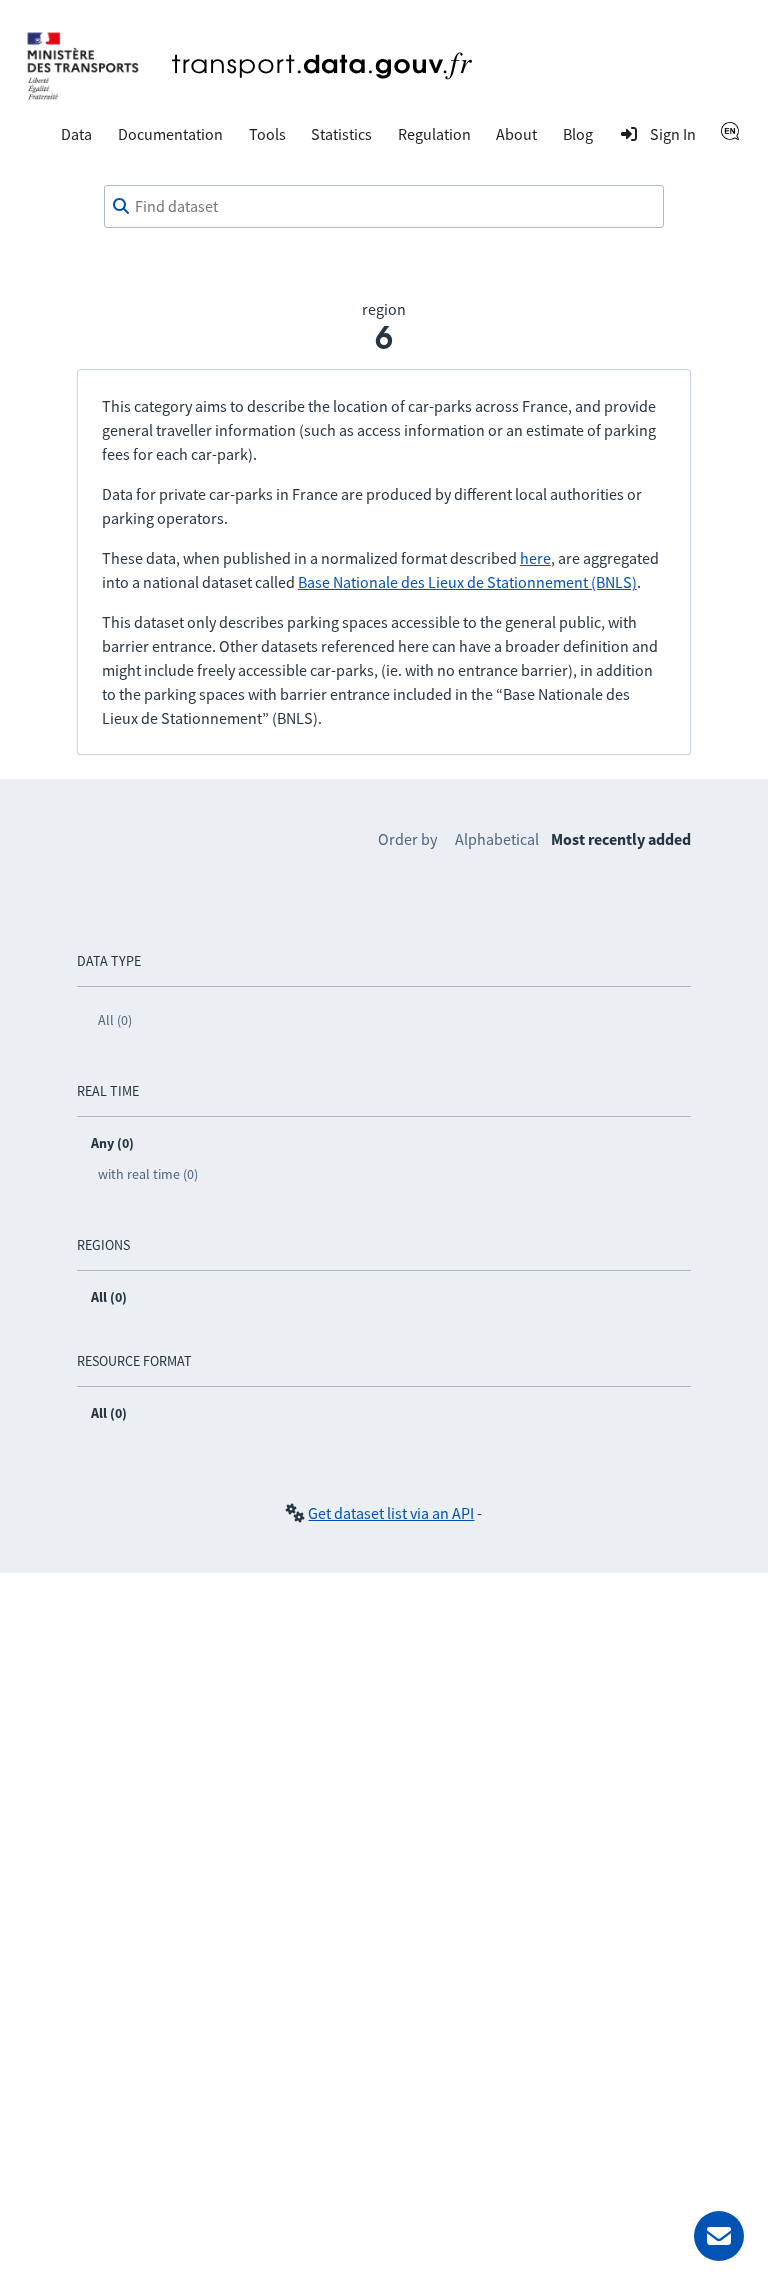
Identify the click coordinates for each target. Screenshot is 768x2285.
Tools (267, 134)
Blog (578, 134)
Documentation (170, 134)
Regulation (434, 134)
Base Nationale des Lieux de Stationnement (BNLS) (467, 582)
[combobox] (384, 207)
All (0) (115, 1020)
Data (76, 134)
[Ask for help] (719, 2236)
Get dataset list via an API (391, 1513)
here (535, 558)
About (516, 134)
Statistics (341, 134)
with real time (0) (148, 1174)
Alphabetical (497, 839)
